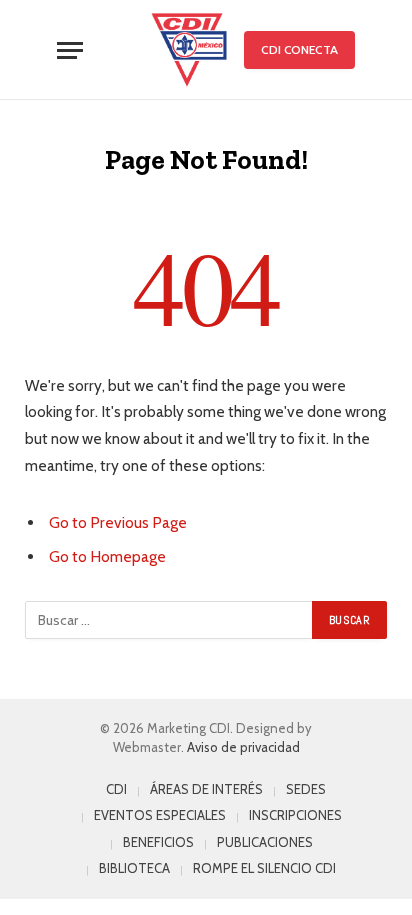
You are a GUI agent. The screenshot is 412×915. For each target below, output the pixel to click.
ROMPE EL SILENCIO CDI (264, 868)
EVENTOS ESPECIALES (160, 815)
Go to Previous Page (118, 522)
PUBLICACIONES (265, 842)
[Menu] (70, 50)
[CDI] (189, 50)
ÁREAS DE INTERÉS (206, 789)
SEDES (306, 789)
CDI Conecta (299, 49)
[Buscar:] (169, 620)
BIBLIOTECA (134, 868)
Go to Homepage (107, 556)
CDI (116, 789)
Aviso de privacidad (243, 747)
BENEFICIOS (158, 842)
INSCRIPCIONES (295, 815)
